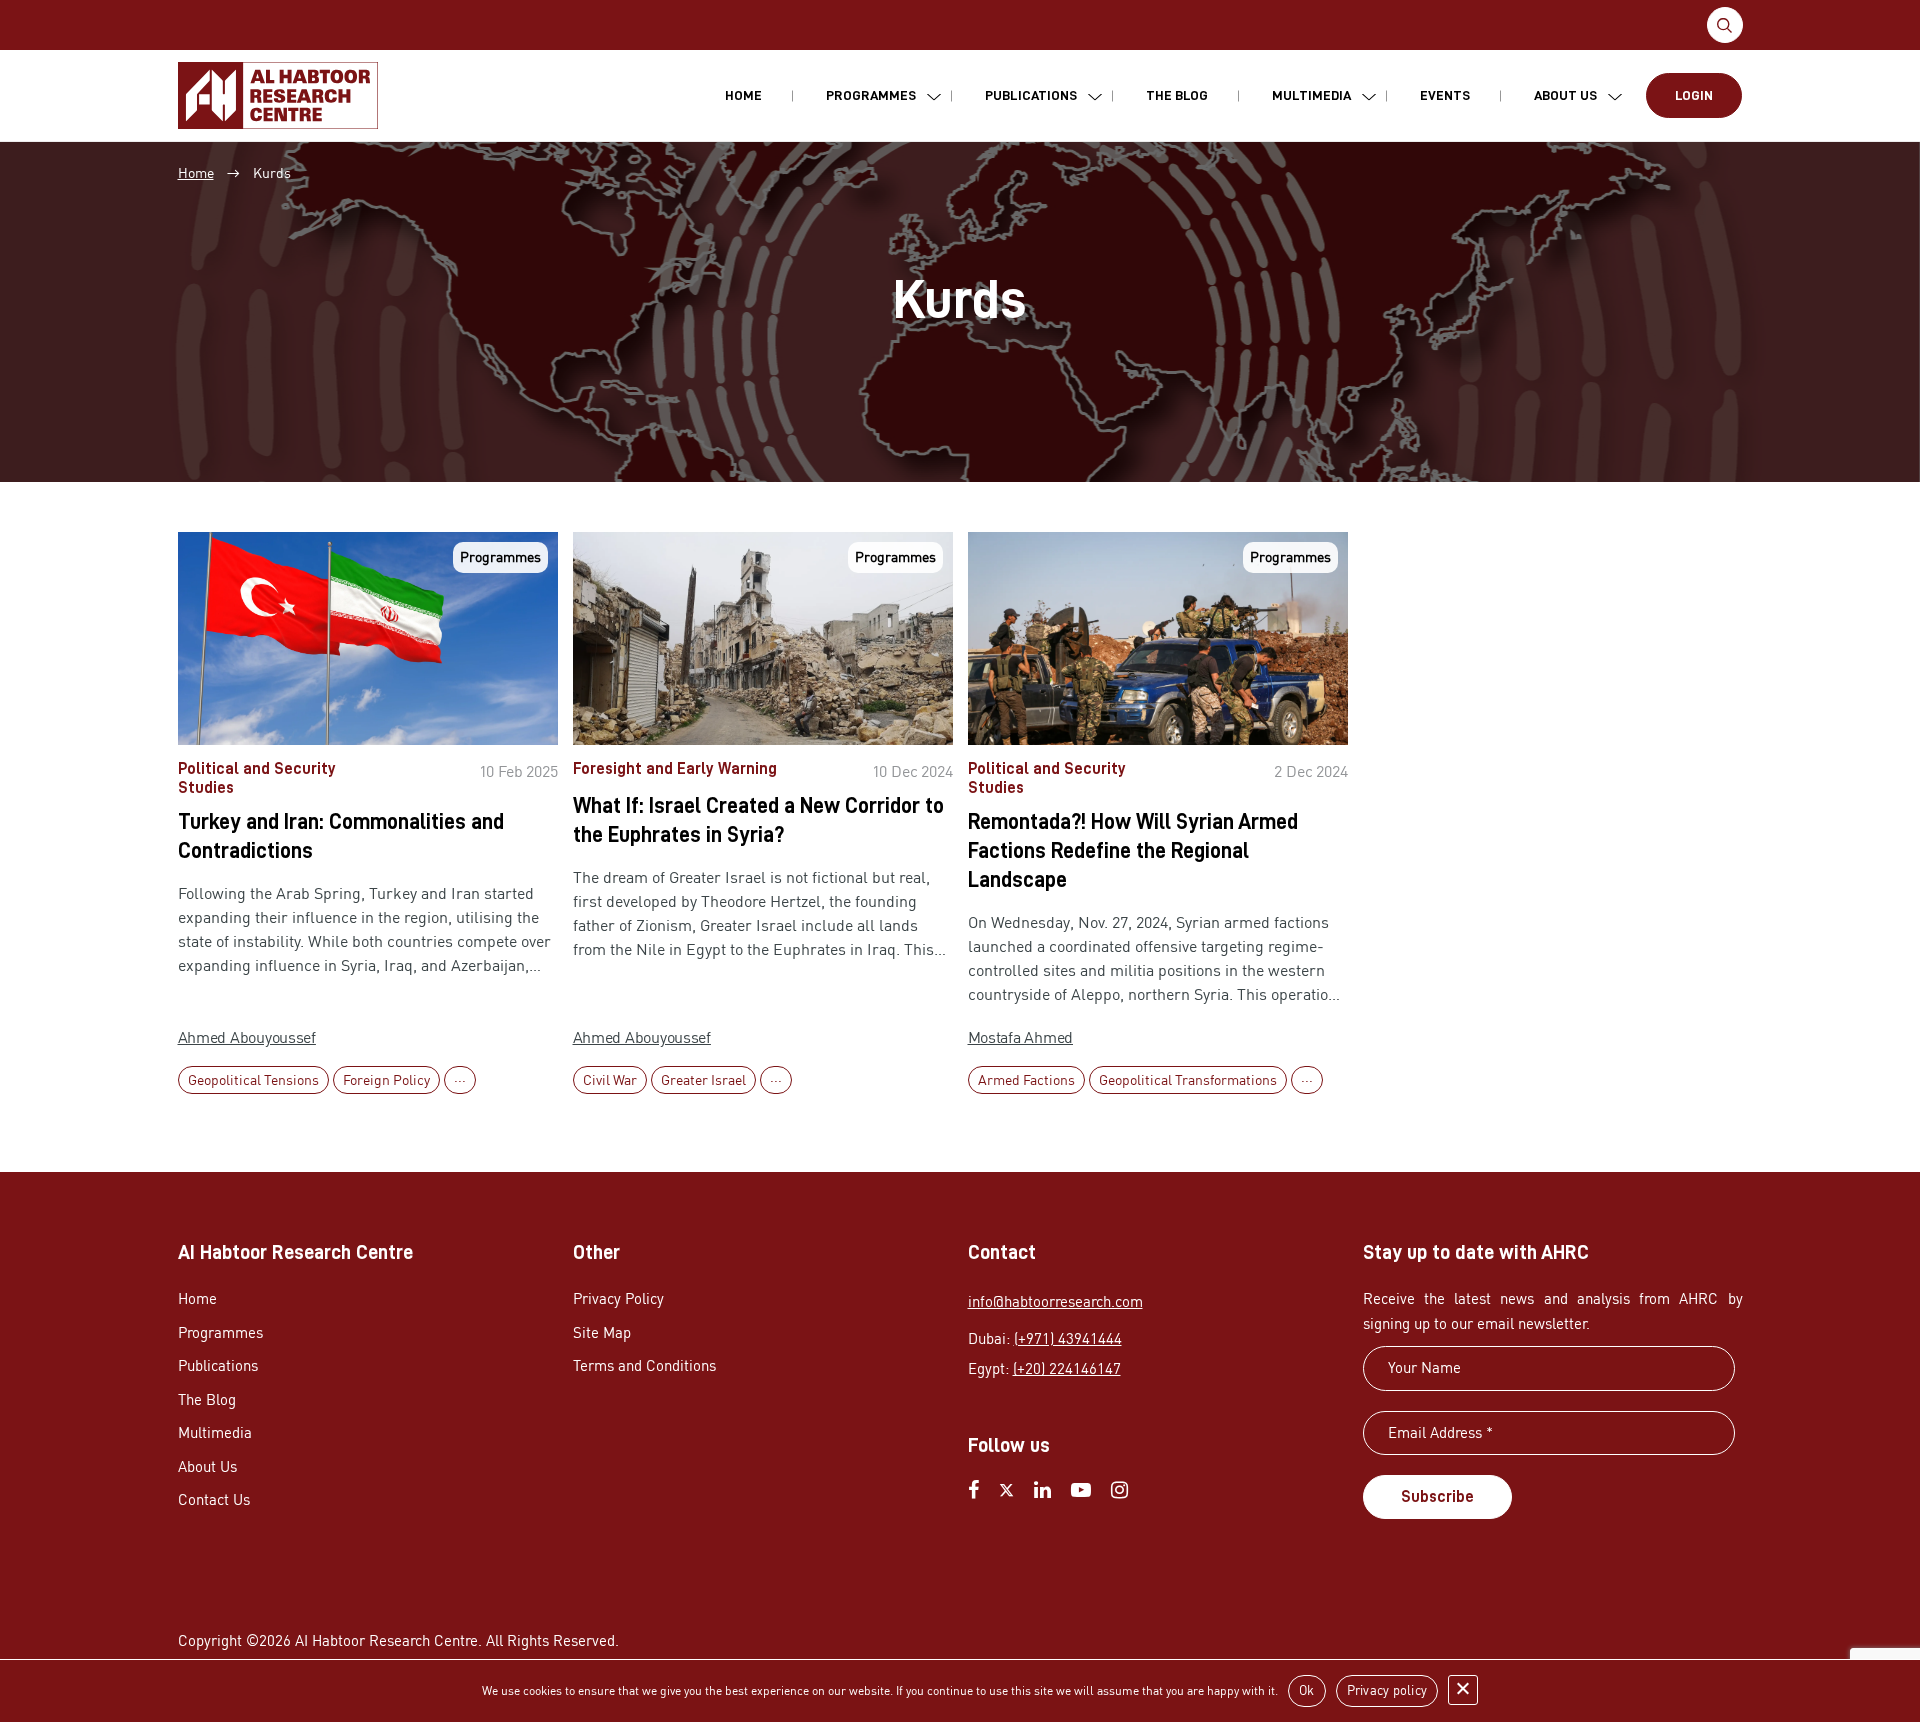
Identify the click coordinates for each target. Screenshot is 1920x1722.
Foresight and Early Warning (675, 769)
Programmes (871, 95)
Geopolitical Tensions (253, 1079)
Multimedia (1311, 95)
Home (743, 95)
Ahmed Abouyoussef (247, 1037)
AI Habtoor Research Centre (386, 1640)
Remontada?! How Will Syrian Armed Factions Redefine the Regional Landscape (1133, 851)
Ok (1307, 1690)
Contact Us (214, 1499)
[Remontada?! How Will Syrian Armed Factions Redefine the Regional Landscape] (1158, 638)
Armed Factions (1026, 1079)
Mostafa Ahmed (1021, 1037)
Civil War (610, 1079)
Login (1694, 95)
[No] (1463, 1690)
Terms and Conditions (644, 1365)
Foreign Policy (386, 1079)
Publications (1031, 95)
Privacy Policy (618, 1298)
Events (1445, 95)
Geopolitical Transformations (1188, 1079)
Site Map (602, 1332)
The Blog (1177, 95)
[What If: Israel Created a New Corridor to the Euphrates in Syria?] (763, 638)
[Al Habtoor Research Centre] (278, 95)
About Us (1565, 95)
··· (460, 1079)
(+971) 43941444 (1068, 1338)
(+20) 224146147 (1067, 1368)
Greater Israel (703, 1079)
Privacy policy (1387, 1690)
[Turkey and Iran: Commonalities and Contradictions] (368, 638)
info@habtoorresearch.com (1055, 1301)
